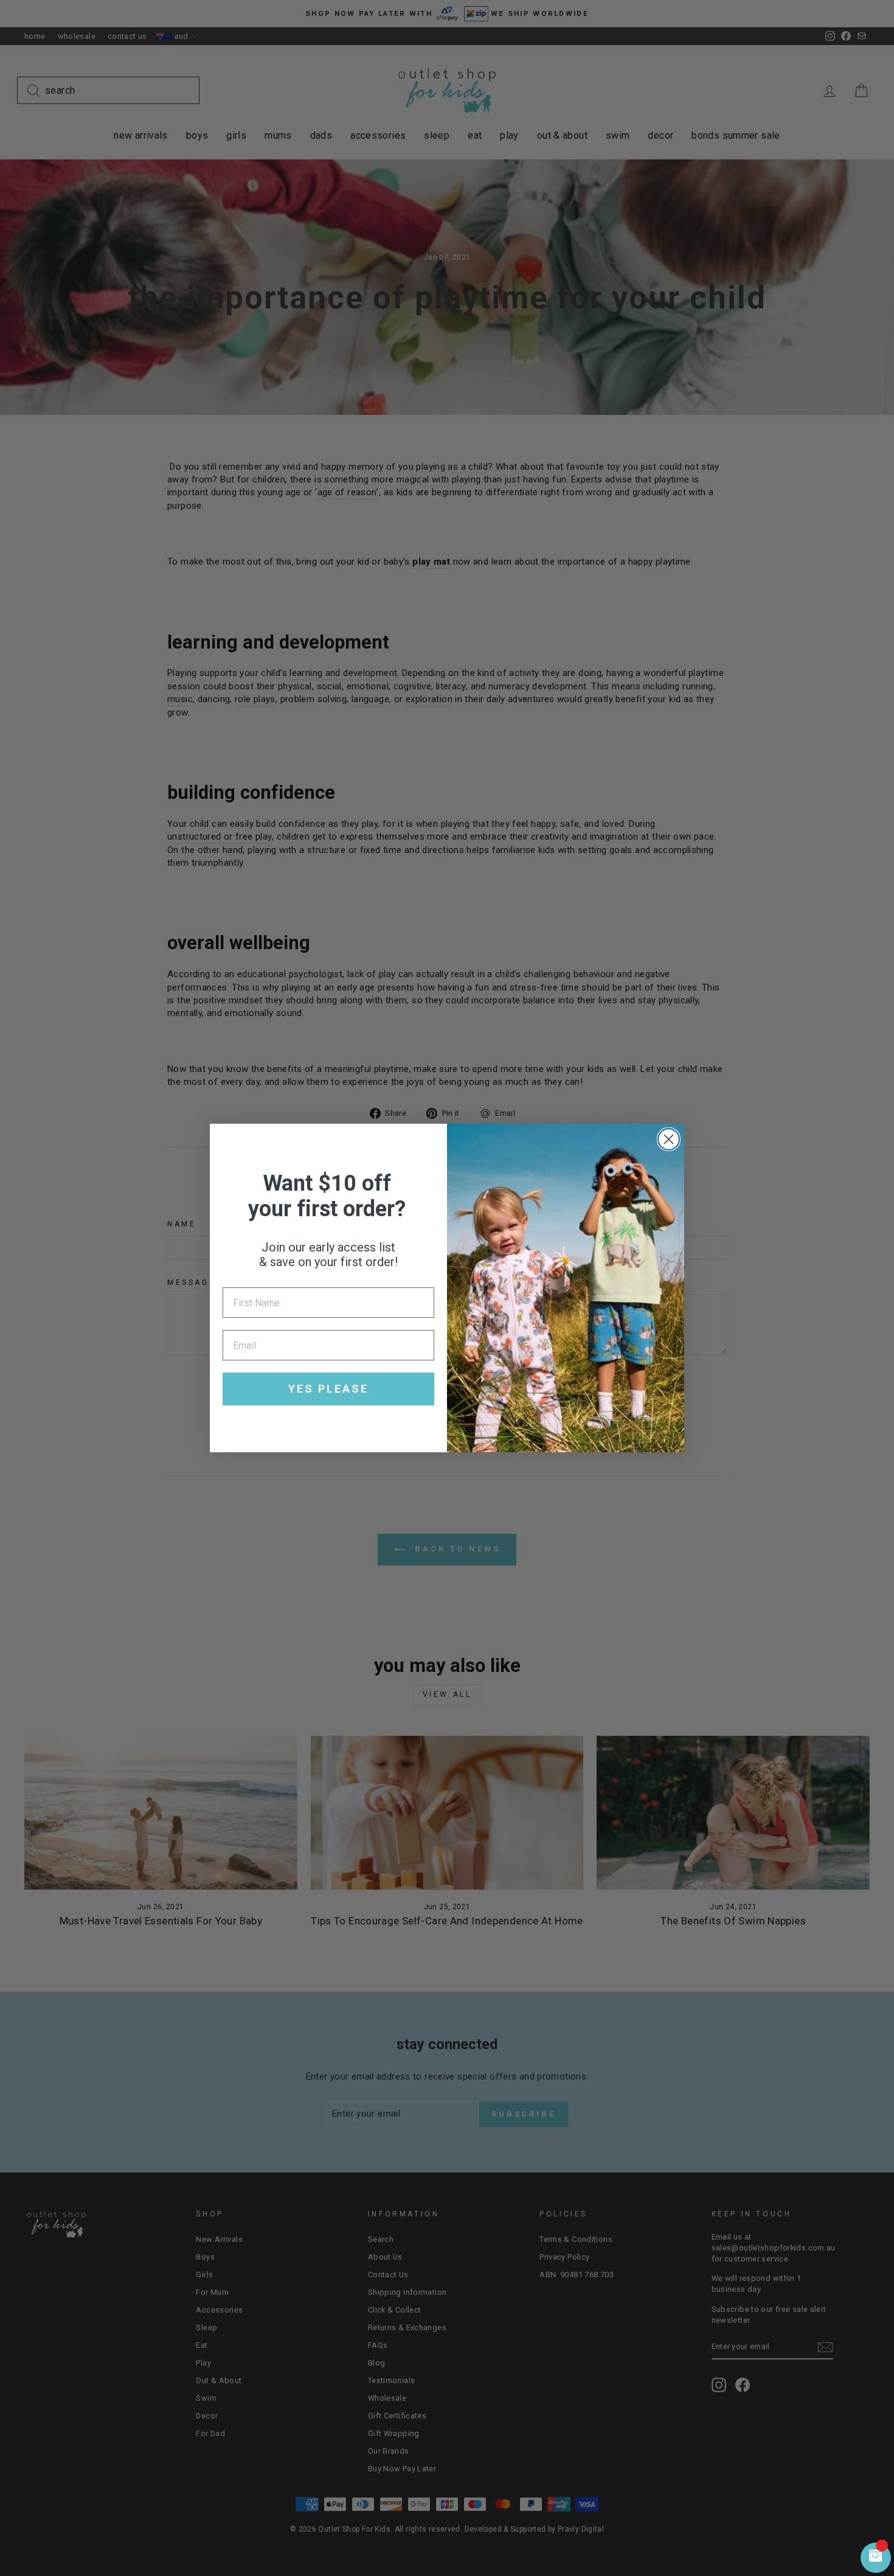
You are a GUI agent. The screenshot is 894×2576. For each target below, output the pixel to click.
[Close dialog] (669, 1139)
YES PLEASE (328, 1389)
